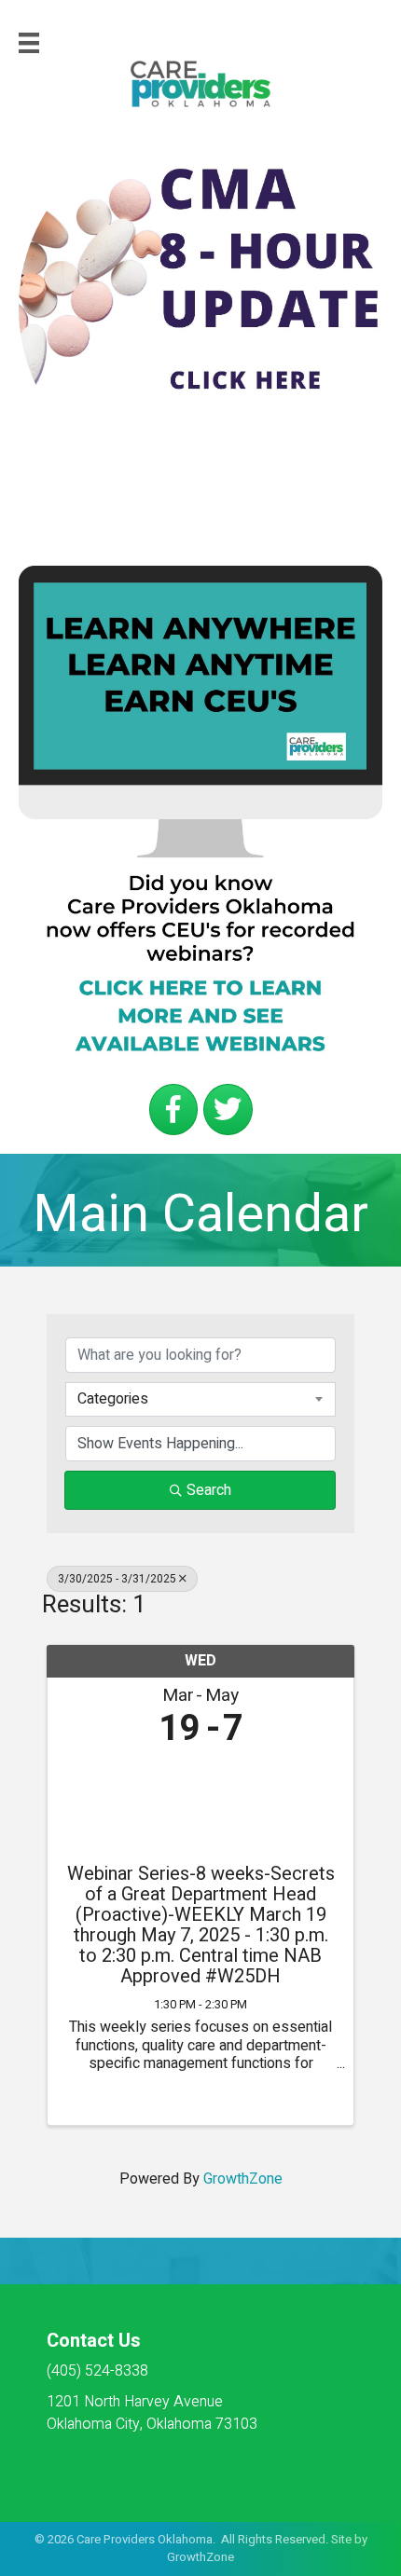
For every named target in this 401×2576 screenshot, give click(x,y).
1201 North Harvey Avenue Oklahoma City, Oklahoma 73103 (152, 2412)
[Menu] (29, 43)
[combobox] (200, 1399)
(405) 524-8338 (97, 2371)
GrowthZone (243, 2179)
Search (209, 1490)
